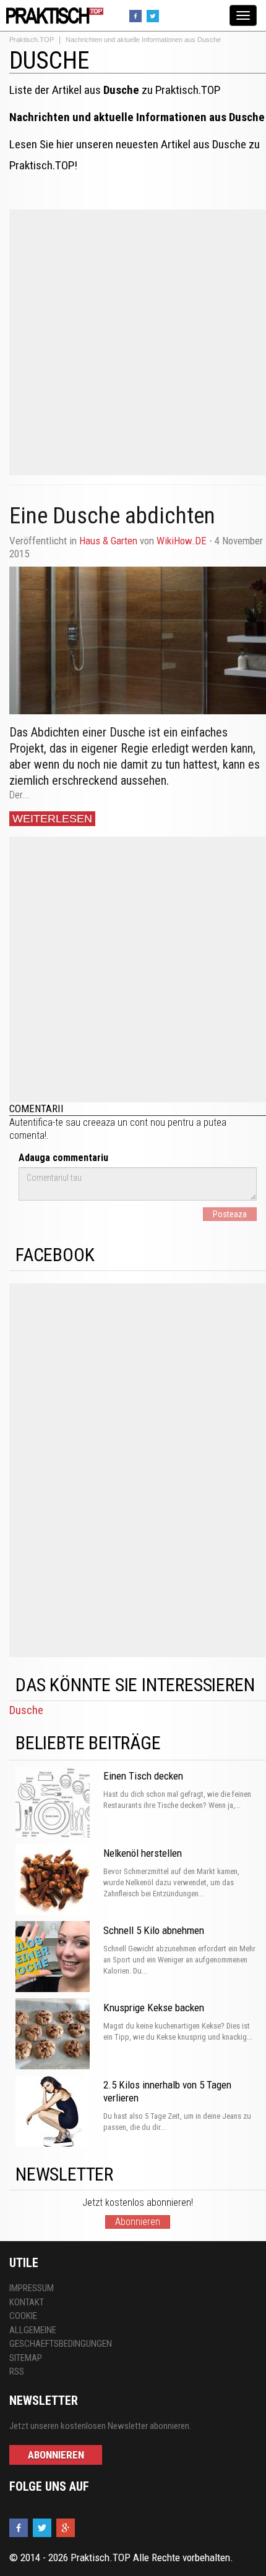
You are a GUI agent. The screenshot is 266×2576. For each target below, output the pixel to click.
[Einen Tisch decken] (56, 1804)
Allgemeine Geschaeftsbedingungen (61, 2337)
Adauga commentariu (63, 1158)
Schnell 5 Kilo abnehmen (154, 1930)
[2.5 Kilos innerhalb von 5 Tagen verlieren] (56, 2113)
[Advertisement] (133, 342)
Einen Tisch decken (143, 1776)
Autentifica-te (36, 1122)
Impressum (32, 2288)
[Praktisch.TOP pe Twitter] (154, 15)
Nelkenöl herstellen (143, 1853)
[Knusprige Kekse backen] (56, 2035)
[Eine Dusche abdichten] (138, 640)
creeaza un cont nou (124, 1122)
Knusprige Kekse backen (154, 2008)
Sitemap (26, 2358)
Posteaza (230, 1214)
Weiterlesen (52, 819)
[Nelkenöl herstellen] (56, 1881)
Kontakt (27, 2302)
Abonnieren (138, 2222)
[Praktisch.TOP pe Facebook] (137, 15)
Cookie (23, 2316)
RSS (17, 2371)
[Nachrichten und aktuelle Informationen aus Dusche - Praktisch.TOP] (53, 15)
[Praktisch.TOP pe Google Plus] (67, 2528)
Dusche (26, 1710)
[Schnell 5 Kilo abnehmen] (56, 1958)
